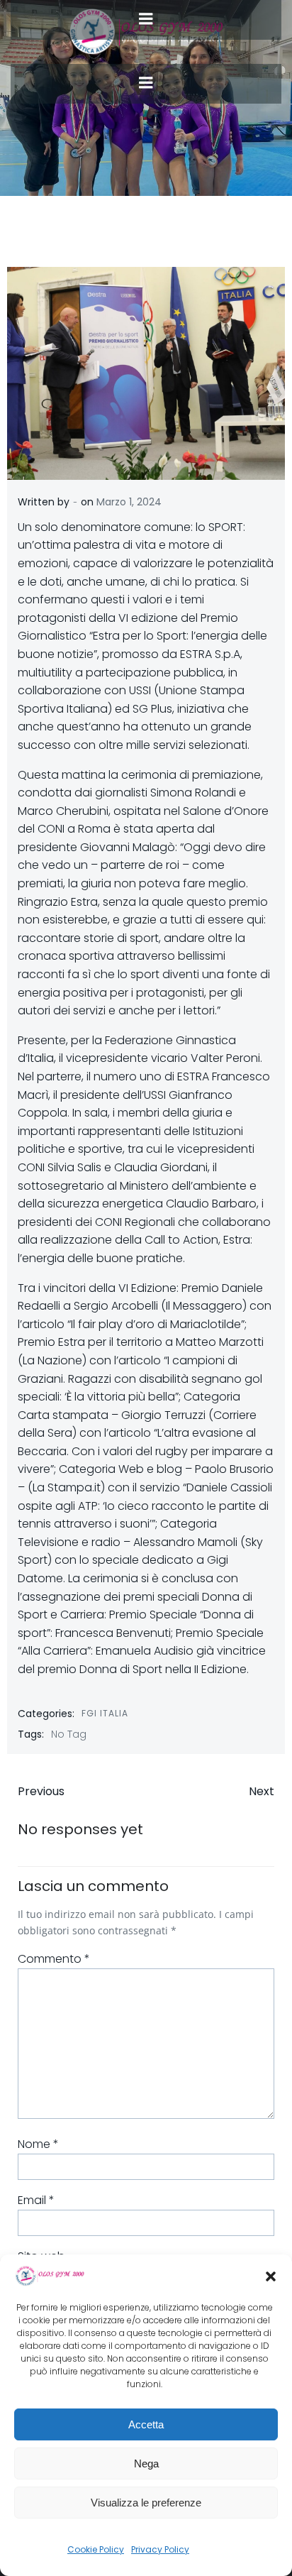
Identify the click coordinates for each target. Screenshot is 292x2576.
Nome (38, 2144)
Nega (146, 2463)
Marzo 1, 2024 (129, 502)
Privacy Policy (160, 2549)
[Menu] (146, 83)
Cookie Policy (96, 2549)
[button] (271, 2276)
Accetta (146, 2424)
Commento (54, 1959)
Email (36, 2200)
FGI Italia (105, 1713)
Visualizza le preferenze (146, 2503)
